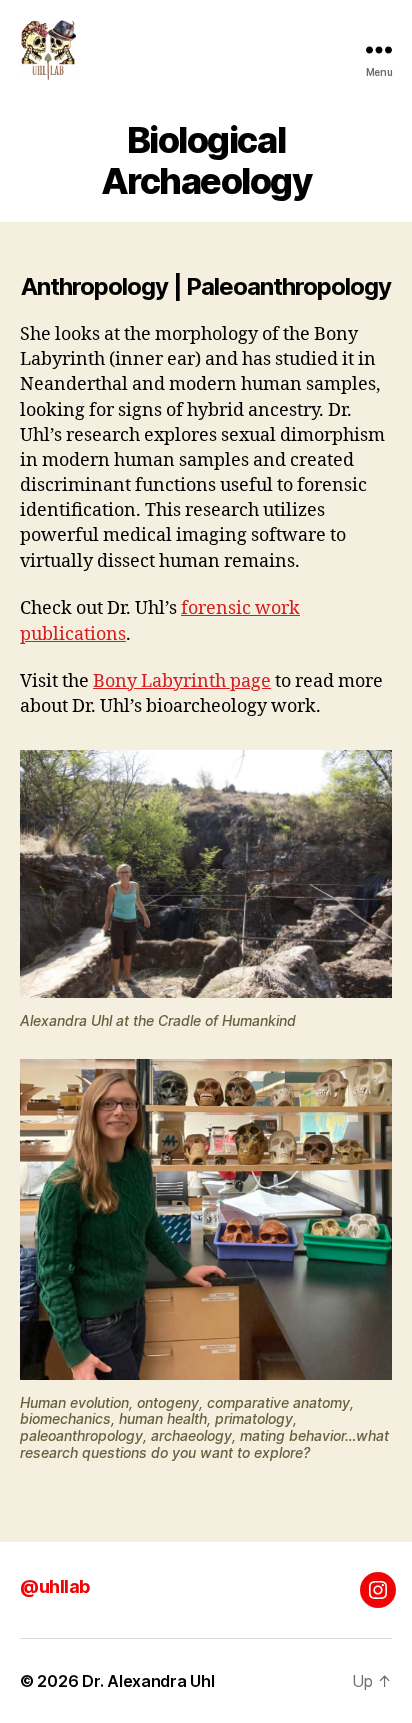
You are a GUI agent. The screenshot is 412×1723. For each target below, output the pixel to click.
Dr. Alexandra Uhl (148, 1681)
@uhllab (55, 1586)
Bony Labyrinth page (182, 681)
